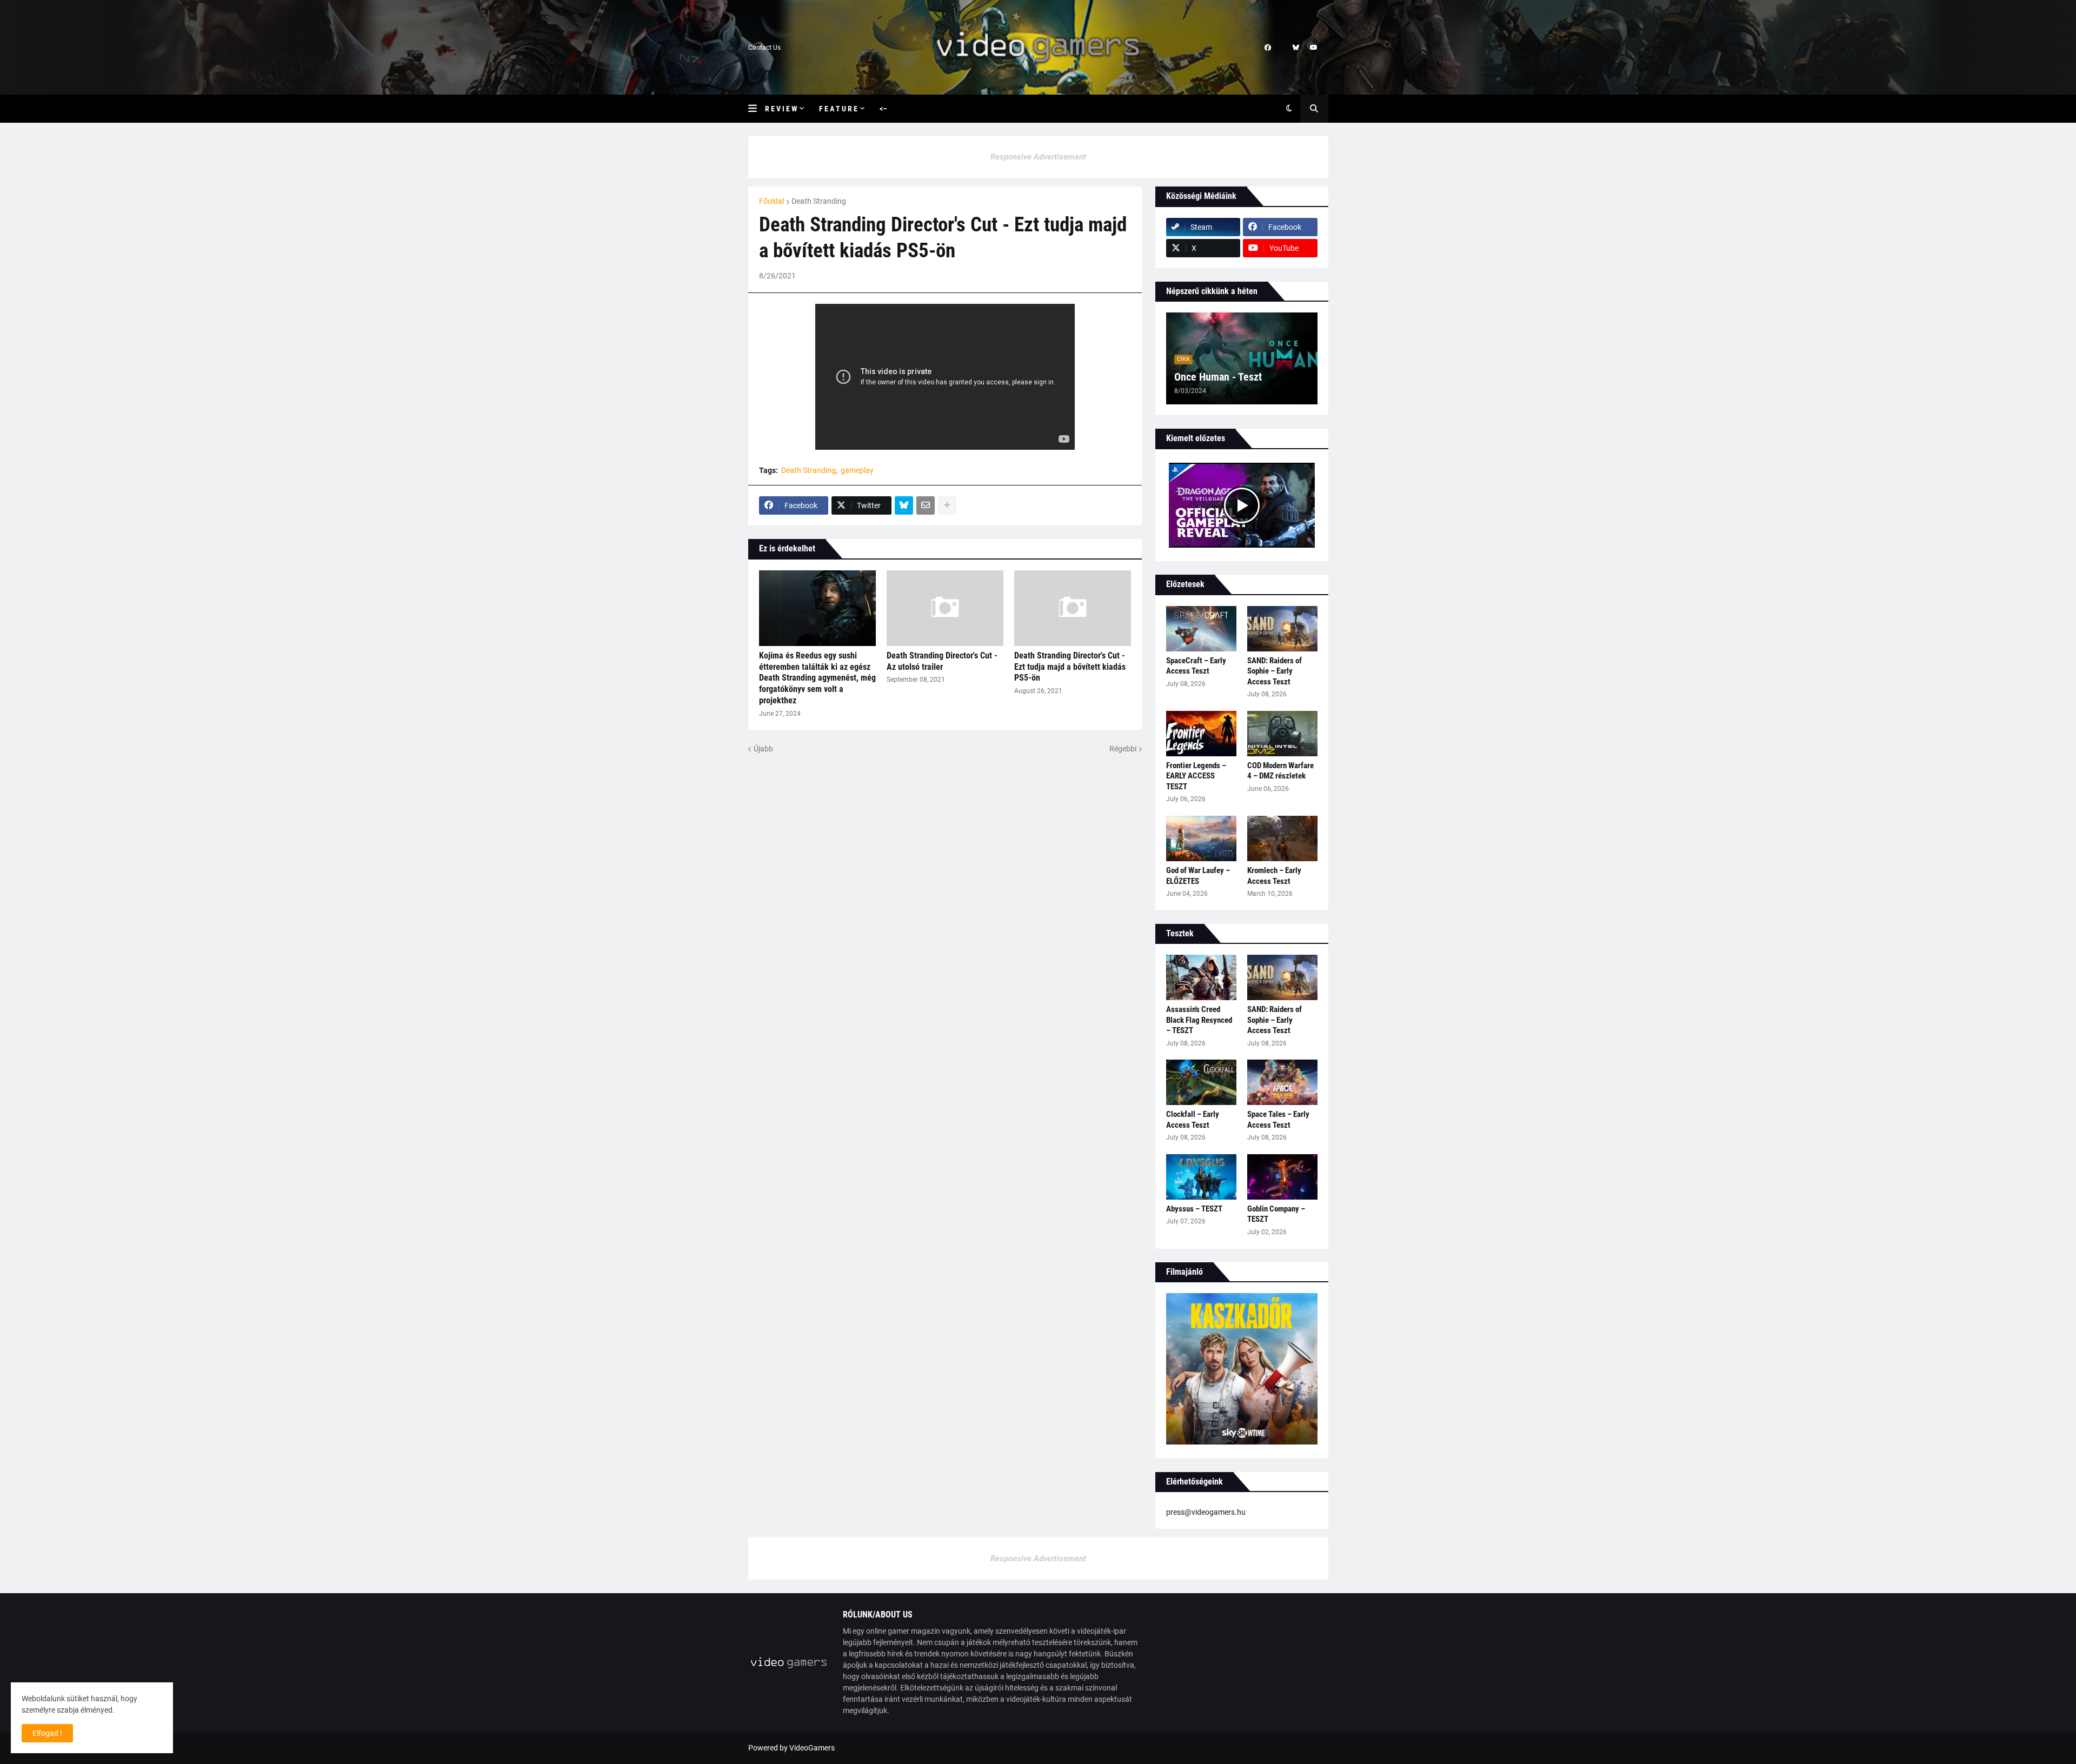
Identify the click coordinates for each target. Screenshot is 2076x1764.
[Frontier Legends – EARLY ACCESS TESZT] (1201, 734)
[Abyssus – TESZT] (1201, 1177)
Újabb (763, 749)
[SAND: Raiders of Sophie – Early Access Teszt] (1282, 629)
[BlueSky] (904, 505)
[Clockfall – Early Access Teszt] (1201, 1082)
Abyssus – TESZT (1194, 1209)
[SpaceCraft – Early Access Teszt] (1201, 629)
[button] (757, 109)
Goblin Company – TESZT (1276, 1214)
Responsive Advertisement (1038, 157)
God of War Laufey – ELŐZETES (1198, 876)
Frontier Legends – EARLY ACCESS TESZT (1196, 776)
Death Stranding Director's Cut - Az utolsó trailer (942, 661)
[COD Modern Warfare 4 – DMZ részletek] (1282, 734)
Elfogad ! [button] (47, 1733)
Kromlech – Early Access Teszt (1274, 876)
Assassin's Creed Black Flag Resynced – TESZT (1199, 1020)
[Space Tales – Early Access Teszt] (1282, 1082)
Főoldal (771, 201)
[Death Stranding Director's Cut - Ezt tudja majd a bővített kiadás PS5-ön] (1073, 608)
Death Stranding (819, 201)
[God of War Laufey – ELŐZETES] (1201, 838)
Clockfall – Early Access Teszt (1193, 1120)
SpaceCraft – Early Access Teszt (1196, 666)
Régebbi (1123, 749)
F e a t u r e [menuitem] (838, 109)
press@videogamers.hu (1206, 1512)
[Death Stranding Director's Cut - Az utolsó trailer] (945, 608)
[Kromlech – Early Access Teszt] (1282, 838)
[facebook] (1268, 48)
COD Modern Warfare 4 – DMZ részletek (1280, 771)
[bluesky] (1296, 48)
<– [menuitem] (883, 109)
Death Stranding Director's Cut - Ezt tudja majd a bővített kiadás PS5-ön (1070, 667)
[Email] (926, 505)
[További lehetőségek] (947, 505)
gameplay (857, 470)
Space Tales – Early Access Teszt (1278, 1120)
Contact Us (764, 48)
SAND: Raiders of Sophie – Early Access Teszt (1275, 671)
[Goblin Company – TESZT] (1282, 1177)
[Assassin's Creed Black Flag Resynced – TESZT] (1201, 977)
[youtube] (1314, 48)
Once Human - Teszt (1218, 377)
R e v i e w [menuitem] (781, 109)
